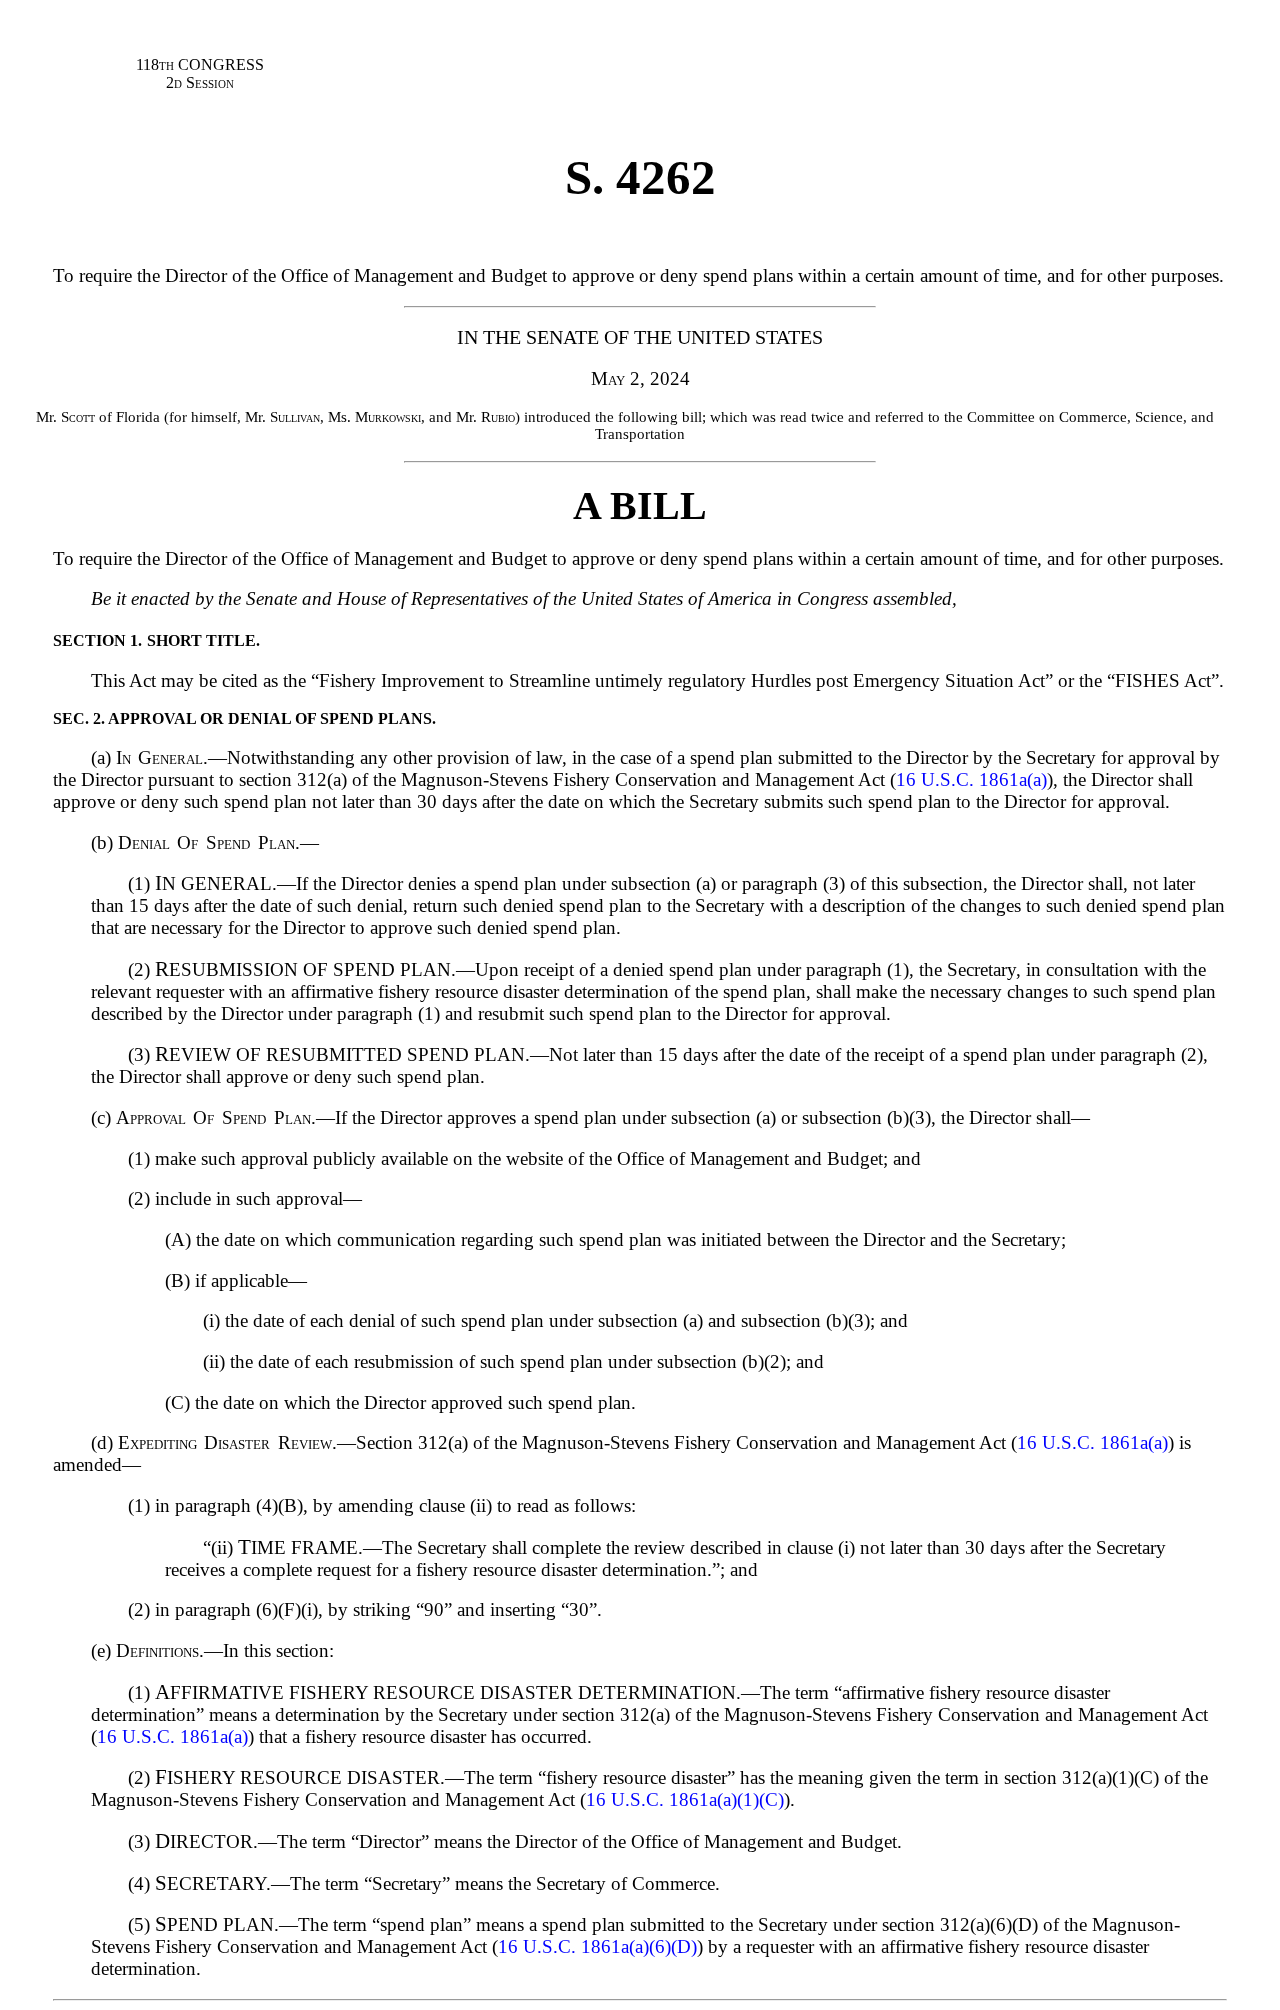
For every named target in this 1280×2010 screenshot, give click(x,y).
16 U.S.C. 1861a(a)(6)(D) (597, 1946)
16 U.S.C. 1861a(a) (971, 779)
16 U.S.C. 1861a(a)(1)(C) (685, 1799)
